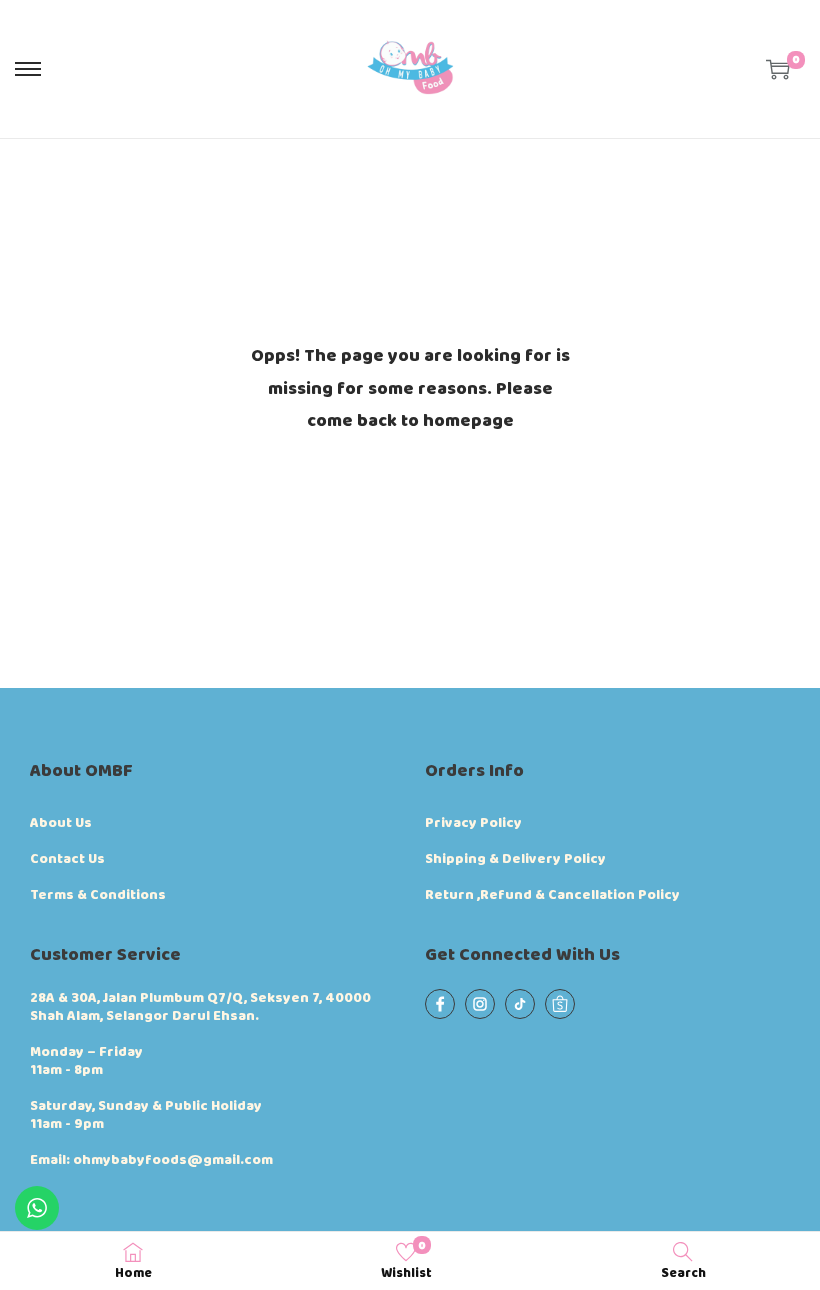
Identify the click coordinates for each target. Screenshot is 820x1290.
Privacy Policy (473, 823)
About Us (61, 823)
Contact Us (67, 859)
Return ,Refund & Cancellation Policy (552, 895)
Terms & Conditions (98, 895)
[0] (778, 69)
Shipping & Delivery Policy (515, 859)
